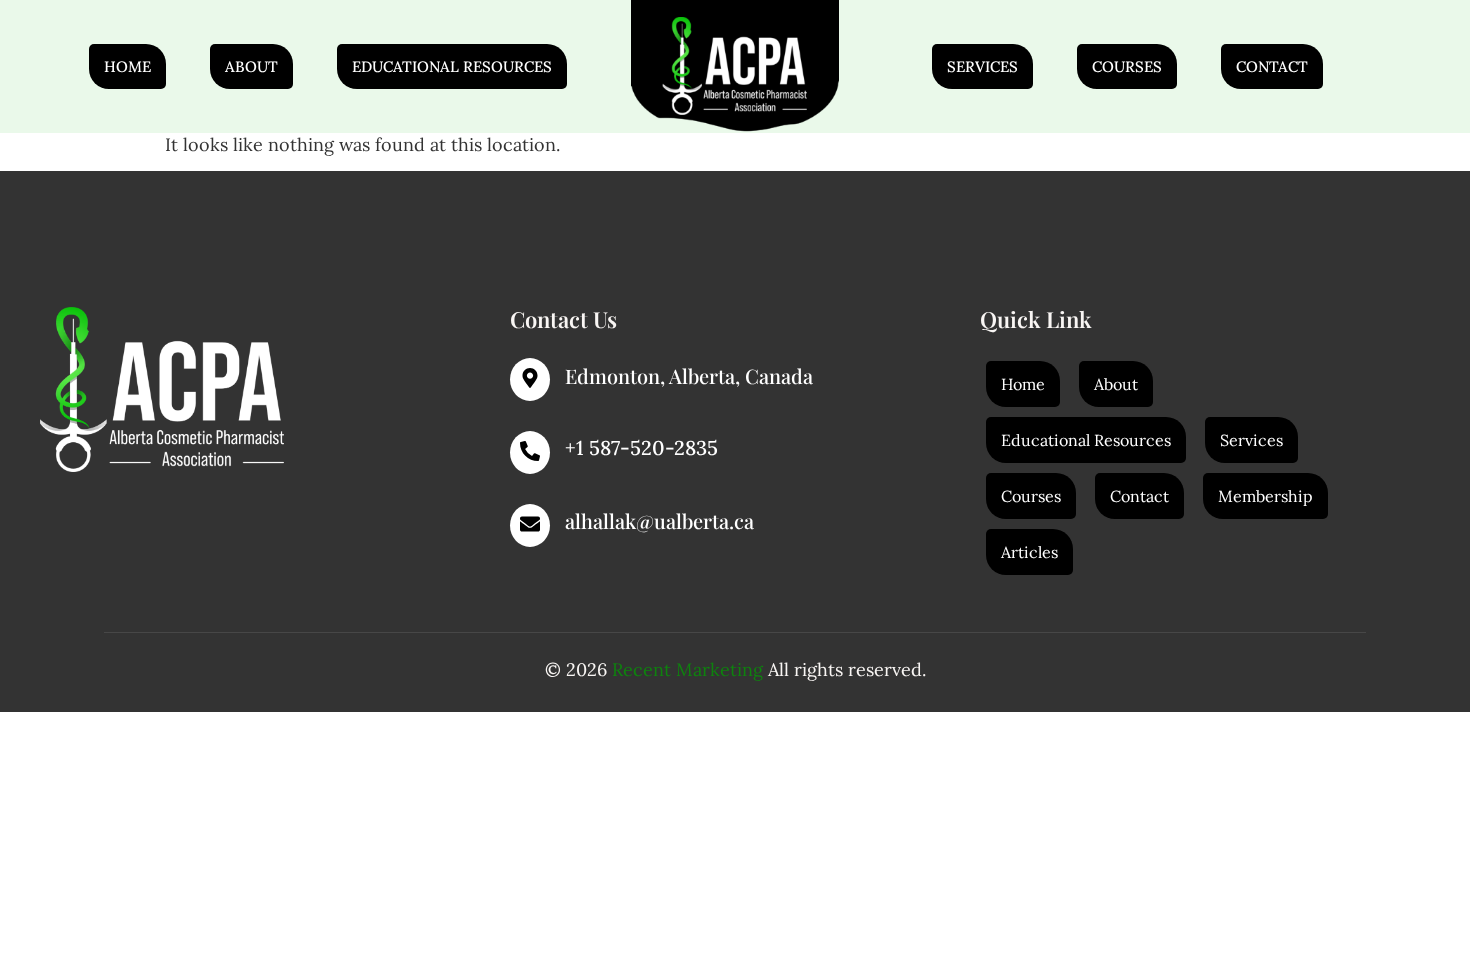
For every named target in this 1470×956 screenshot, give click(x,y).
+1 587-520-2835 (641, 447)
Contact (1272, 66)
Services (982, 66)
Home (127, 66)
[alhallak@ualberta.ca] (530, 525)
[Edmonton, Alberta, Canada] (530, 379)
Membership (1265, 496)
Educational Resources (452, 66)
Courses (1127, 66)
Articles (1029, 552)
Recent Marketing (687, 669)
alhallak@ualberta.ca (659, 520)
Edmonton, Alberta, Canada (689, 375)
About (251, 66)
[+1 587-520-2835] (530, 452)
